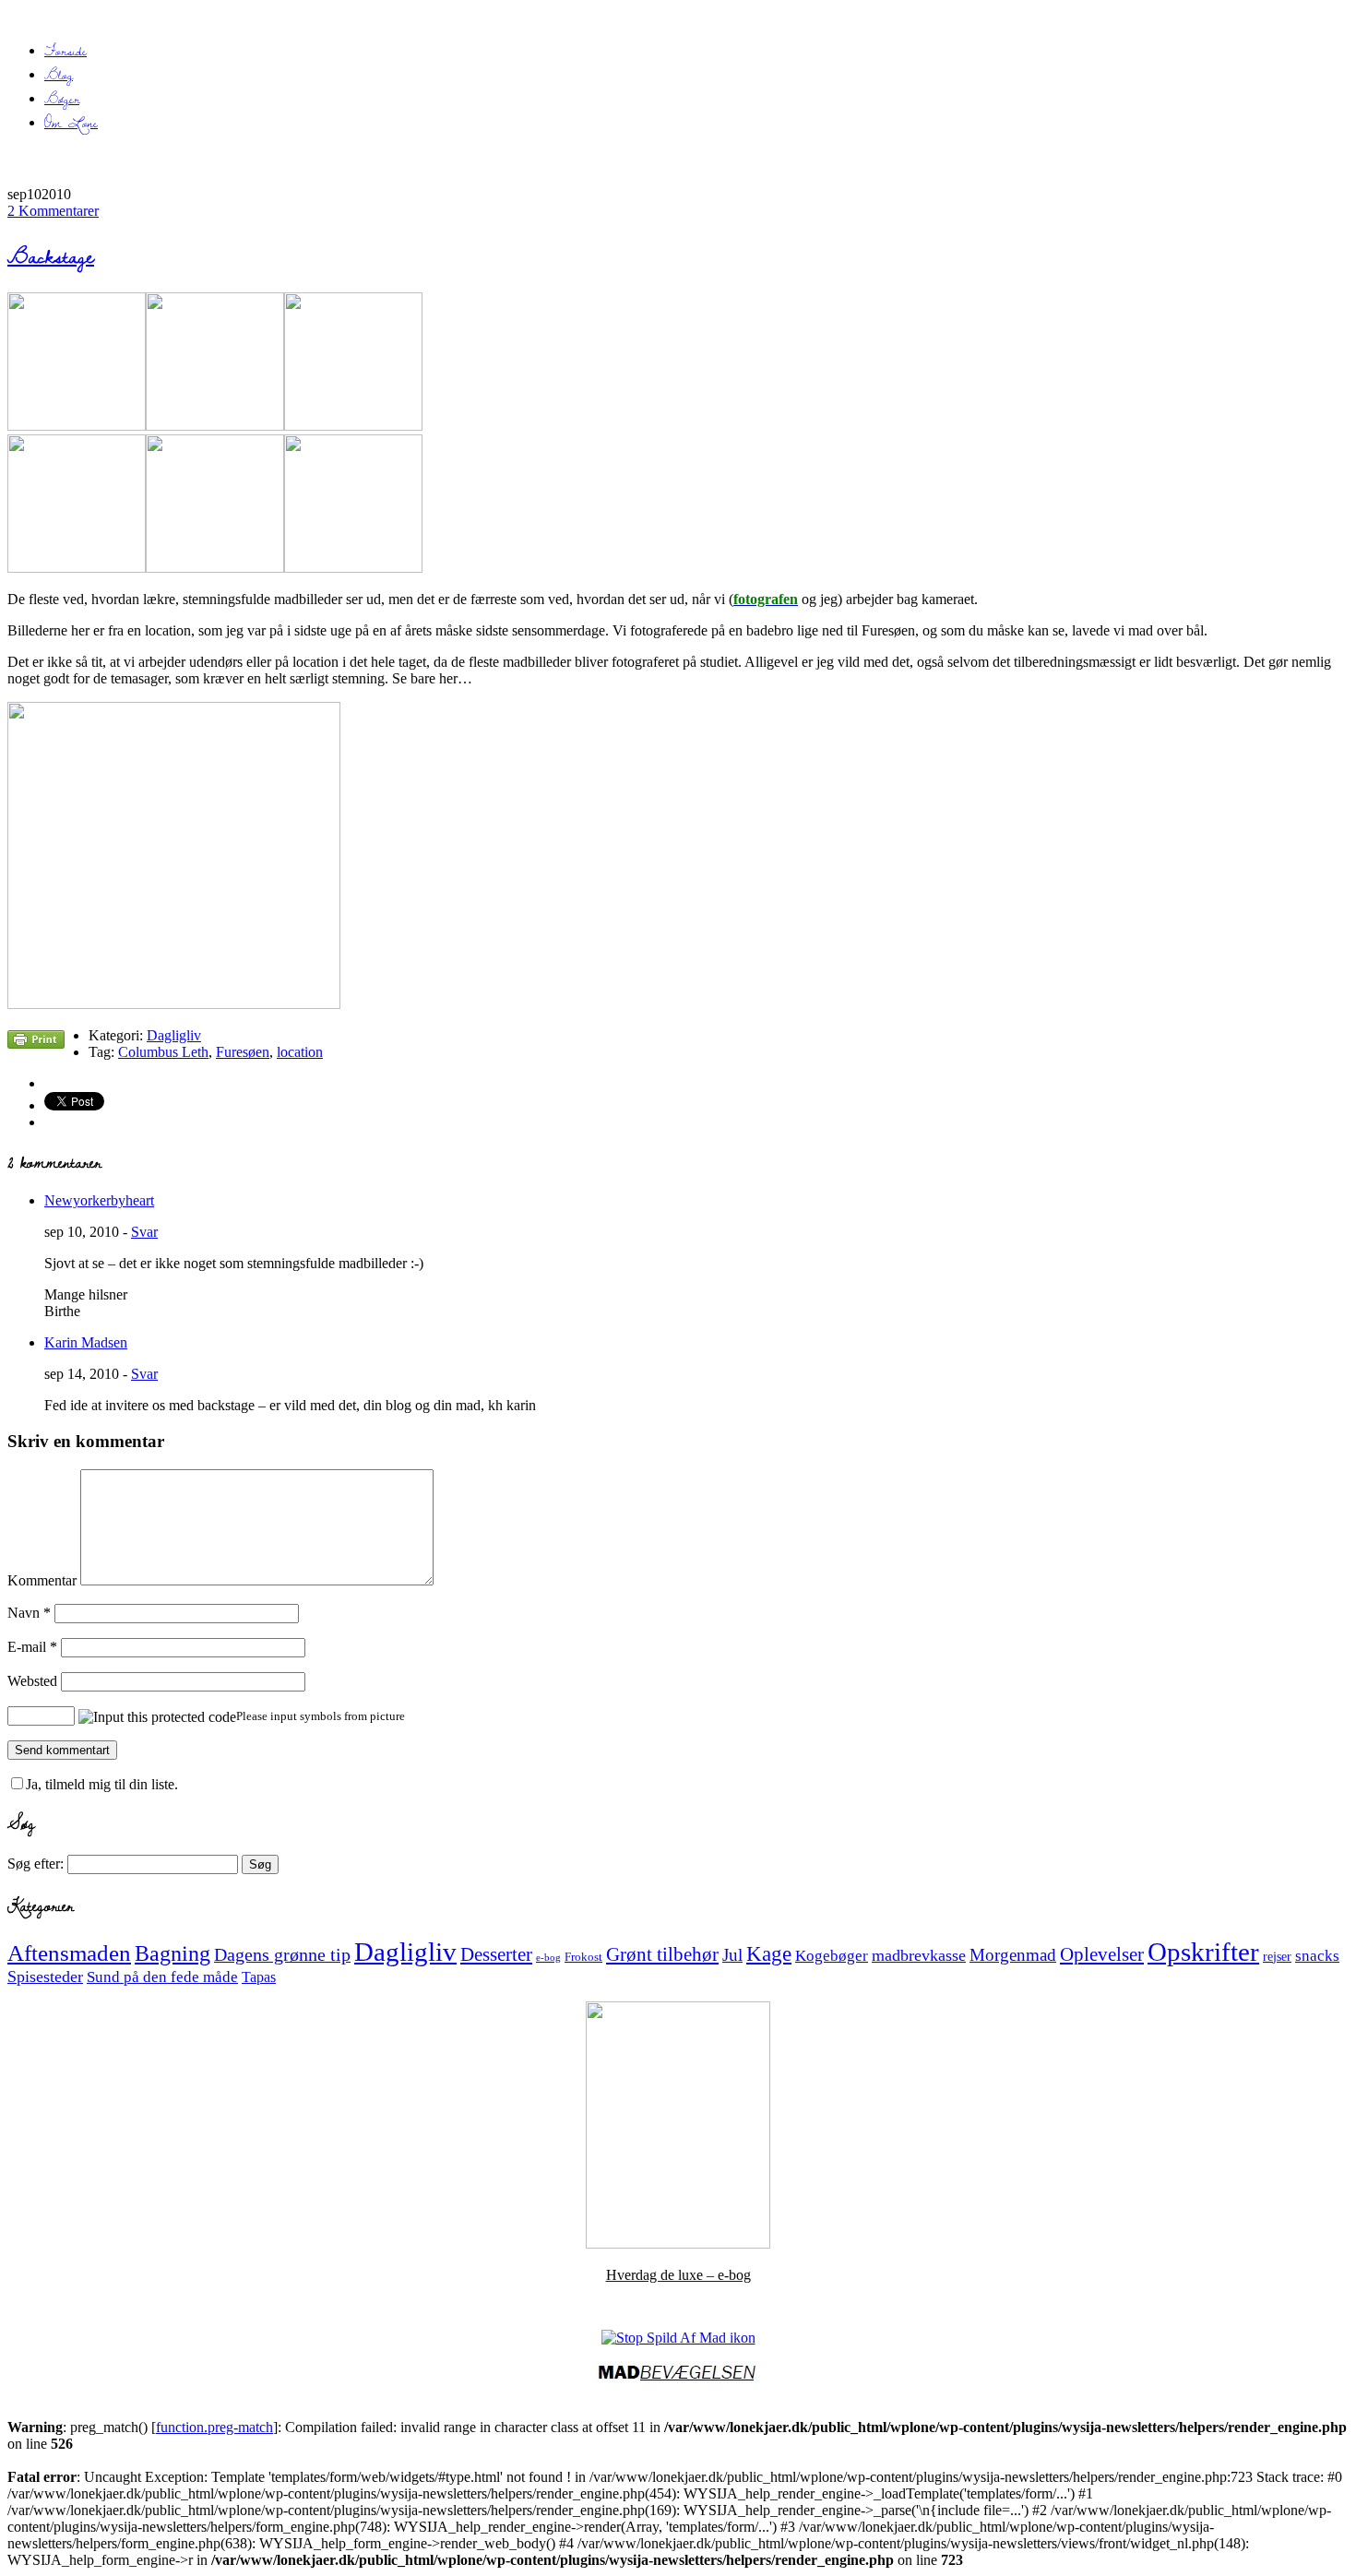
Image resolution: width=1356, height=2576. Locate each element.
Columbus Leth (163, 1052)
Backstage (51, 256)
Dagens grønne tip (282, 1954)
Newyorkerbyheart (99, 1200)
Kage (769, 1954)
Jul (732, 1955)
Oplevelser (1102, 1954)
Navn (29, 1613)
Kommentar (42, 1580)
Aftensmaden (69, 1953)
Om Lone (71, 123)
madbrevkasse (919, 1955)
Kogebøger (832, 1956)
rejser (1277, 1956)
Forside (65, 51)
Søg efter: (36, 1864)
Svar (144, 1232)
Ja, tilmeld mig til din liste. (102, 1784)
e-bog (548, 1958)
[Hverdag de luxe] (678, 2244)
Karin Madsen (86, 1342)
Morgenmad (1013, 1955)
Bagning (172, 1953)
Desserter (496, 1954)
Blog (59, 75)
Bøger (62, 99)
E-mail (32, 1647)
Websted (32, 1681)
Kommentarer (53, 211)
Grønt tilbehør (662, 1954)
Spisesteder (45, 1977)
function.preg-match (214, 2427)
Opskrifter (1203, 1952)
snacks (1317, 1956)
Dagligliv (174, 1035)
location (300, 1052)
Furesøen (243, 1052)
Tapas (259, 1977)
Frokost (583, 1957)
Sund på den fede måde (162, 1977)
